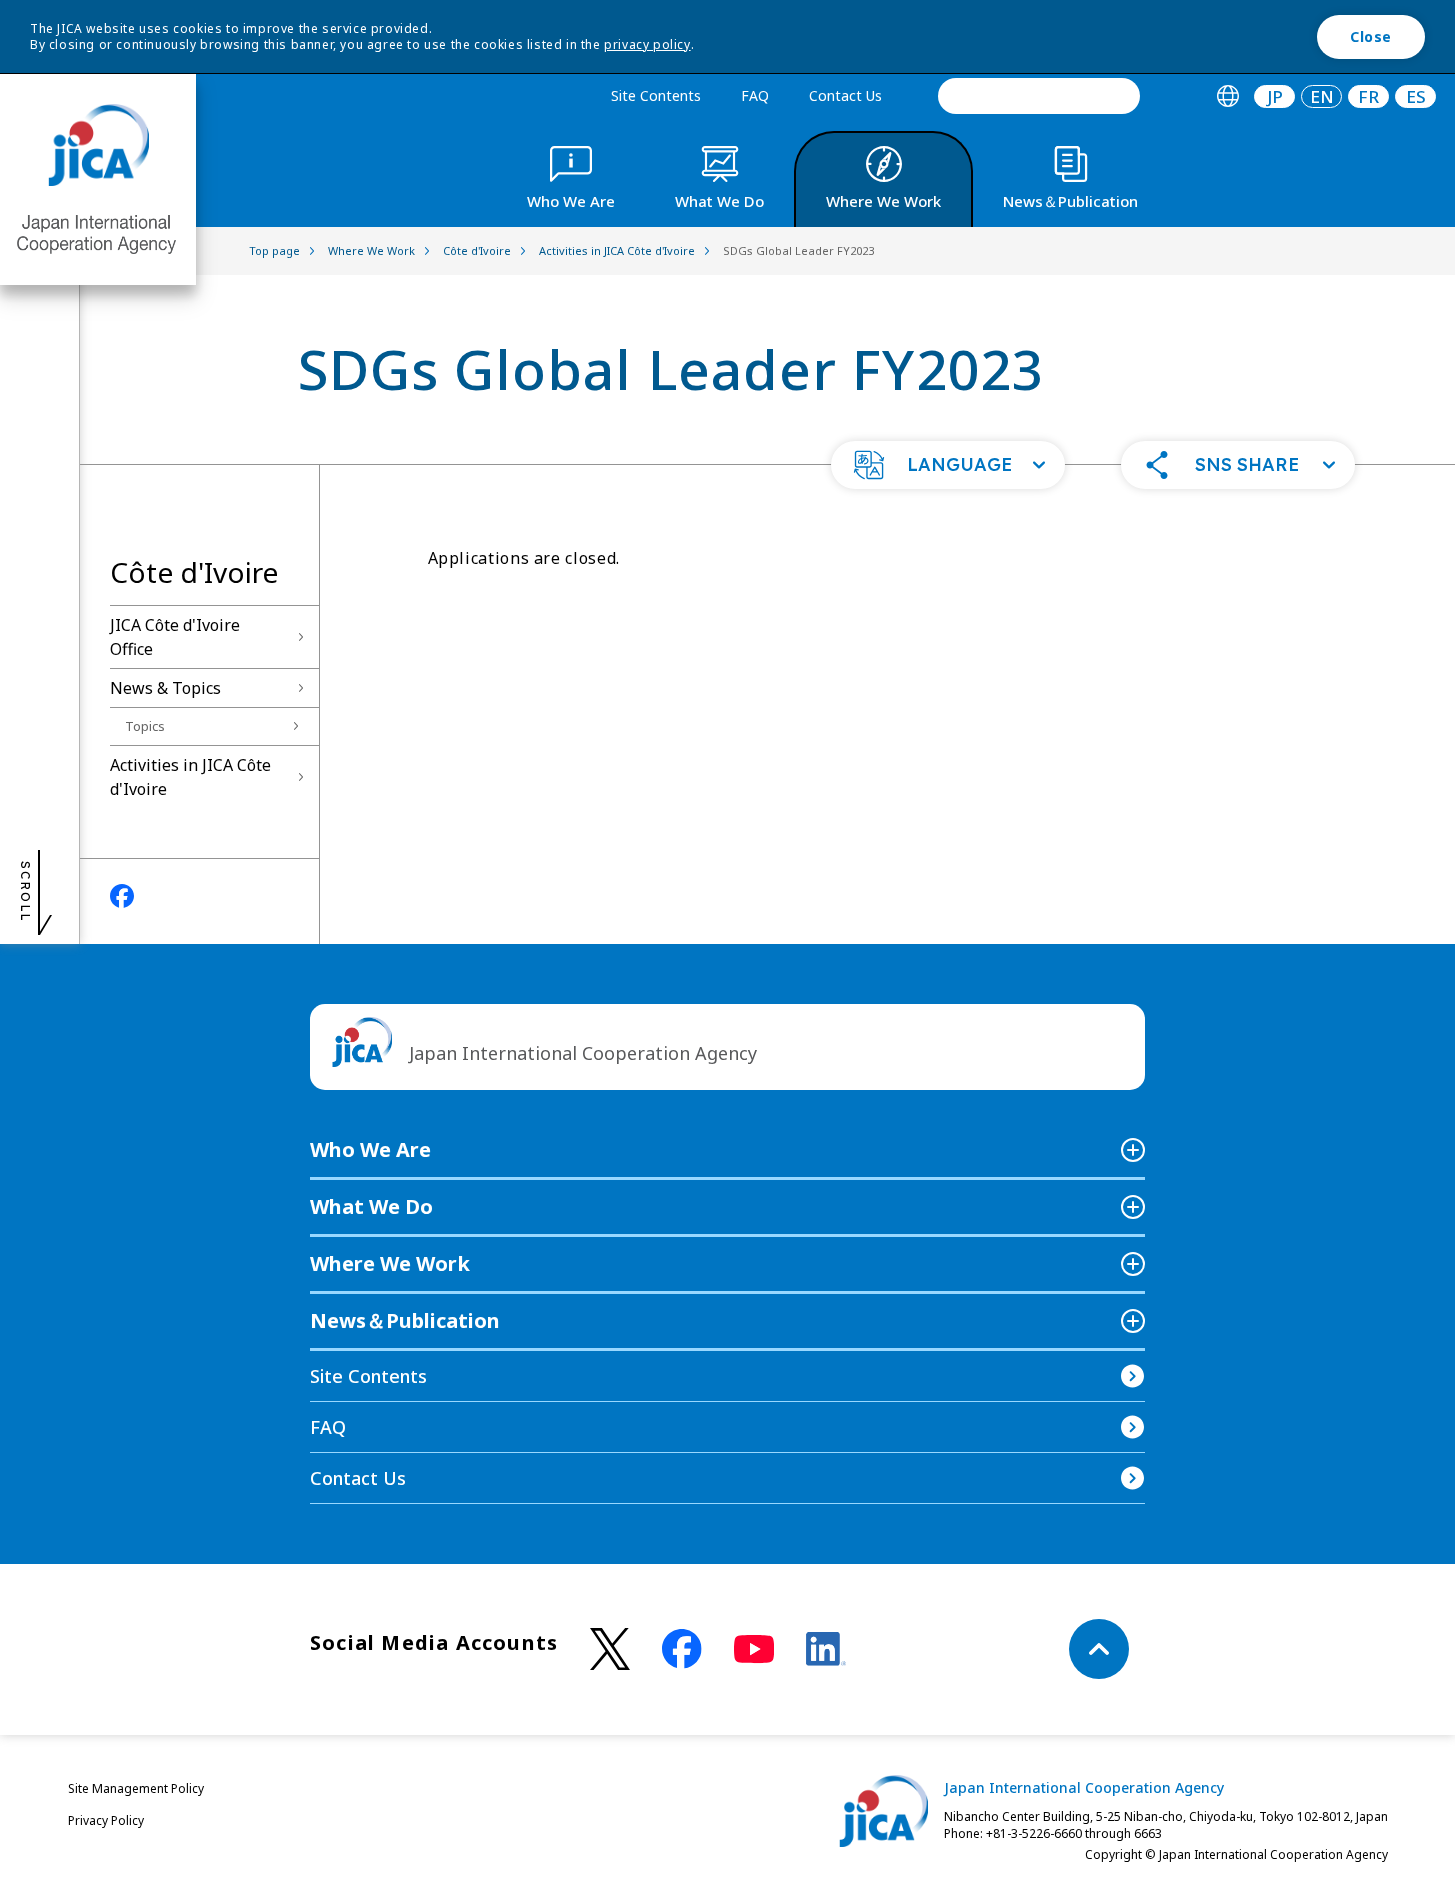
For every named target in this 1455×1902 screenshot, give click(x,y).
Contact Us (845, 95)
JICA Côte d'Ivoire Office (175, 637)
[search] (1039, 96)
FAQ (755, 95)
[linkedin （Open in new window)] (826, 1649)
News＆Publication (405, 1320)
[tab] (1227, 96)
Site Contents (656, 95)
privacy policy (647, 44)
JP (1275, 96)
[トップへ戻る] (1099, 1649)
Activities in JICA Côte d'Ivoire (190, 777)
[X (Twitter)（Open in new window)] (610, 1649)
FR (1368, 96)
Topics (145, 726)
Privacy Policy (106, 1820)
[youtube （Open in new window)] (754, 1649)
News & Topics (165, 688)
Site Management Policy (136, 1788)
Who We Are (370, 1149)
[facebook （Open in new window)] (682, 1649)
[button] (948, 465)
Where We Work (390, 1263)
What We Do (371, 1206)
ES (1416, 96)
